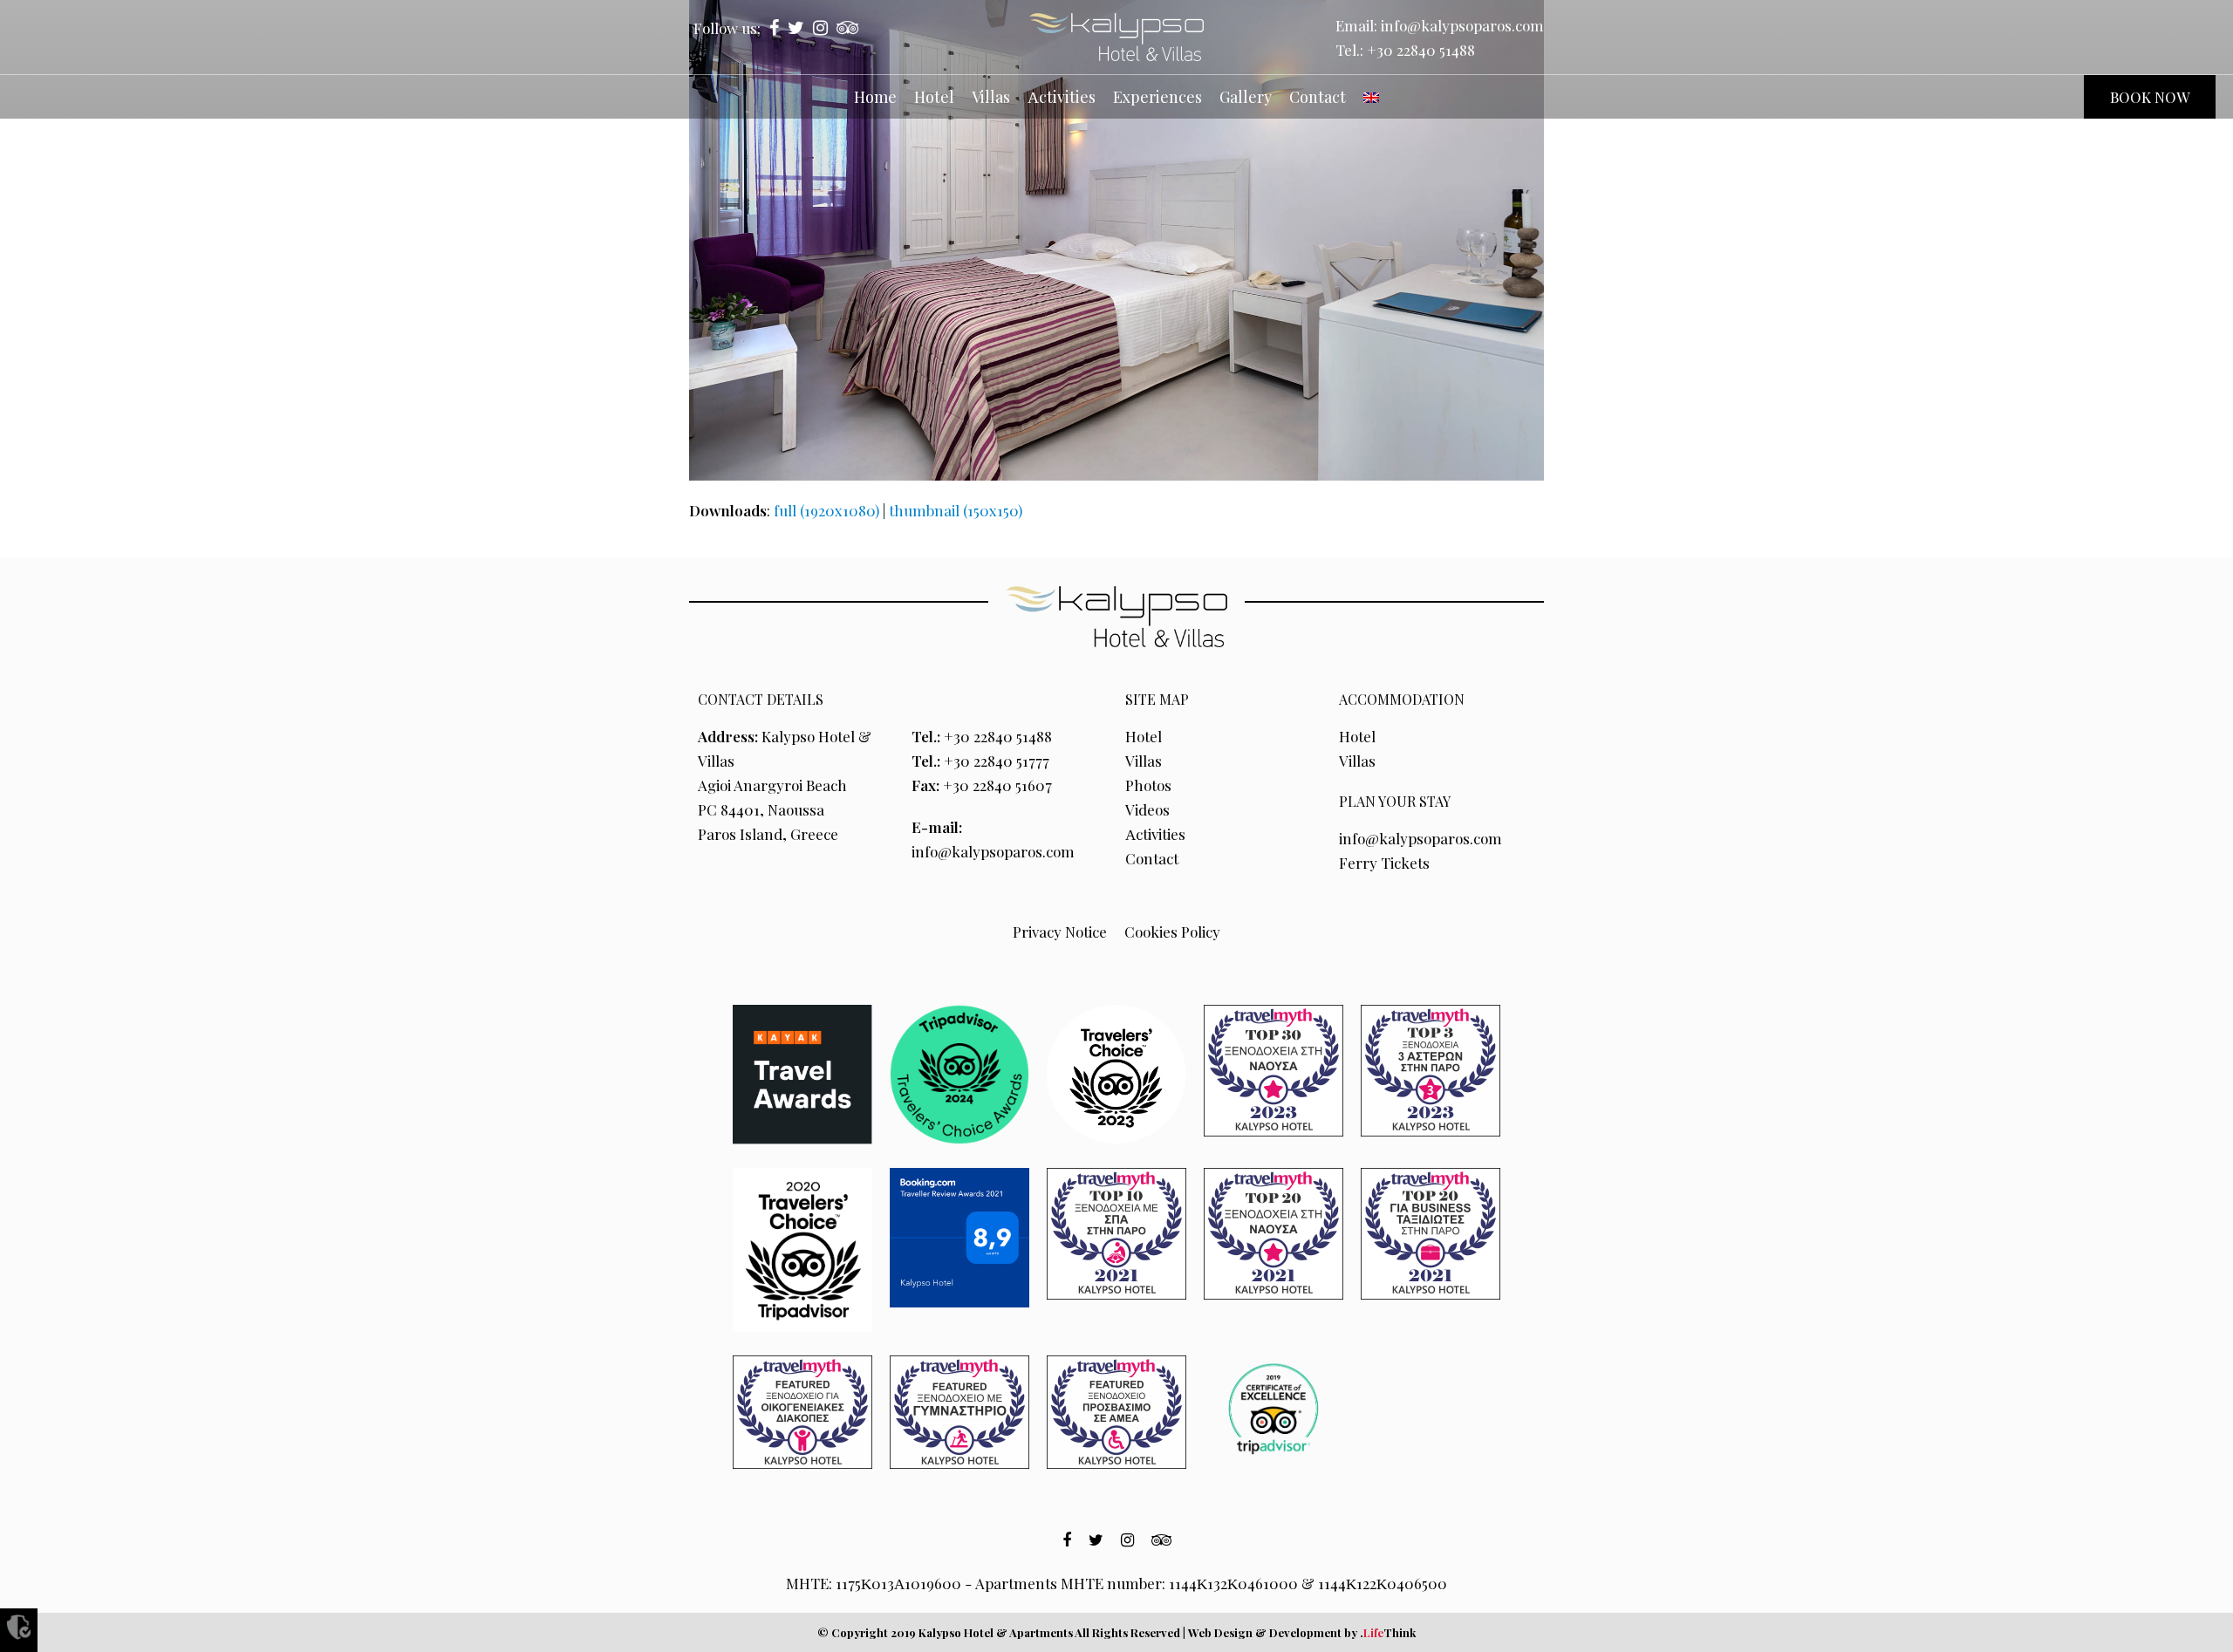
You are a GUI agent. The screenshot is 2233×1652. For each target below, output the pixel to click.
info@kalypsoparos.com (1462, 25)
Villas (1144, 761)
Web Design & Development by (1302, 1632)
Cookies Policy (1172, 932)
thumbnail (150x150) (956, 510)
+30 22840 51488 (1421, 50)
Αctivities (1155, 834)
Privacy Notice (1060, 932)
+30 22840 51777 (997, 761)
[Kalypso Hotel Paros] (1116, 37)
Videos (1147, 809)
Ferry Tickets (1384, 863)
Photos (1148, 785)
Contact (1152, 858)
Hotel (1144, 736)
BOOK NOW (2150, 97)
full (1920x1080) (826, 510)
